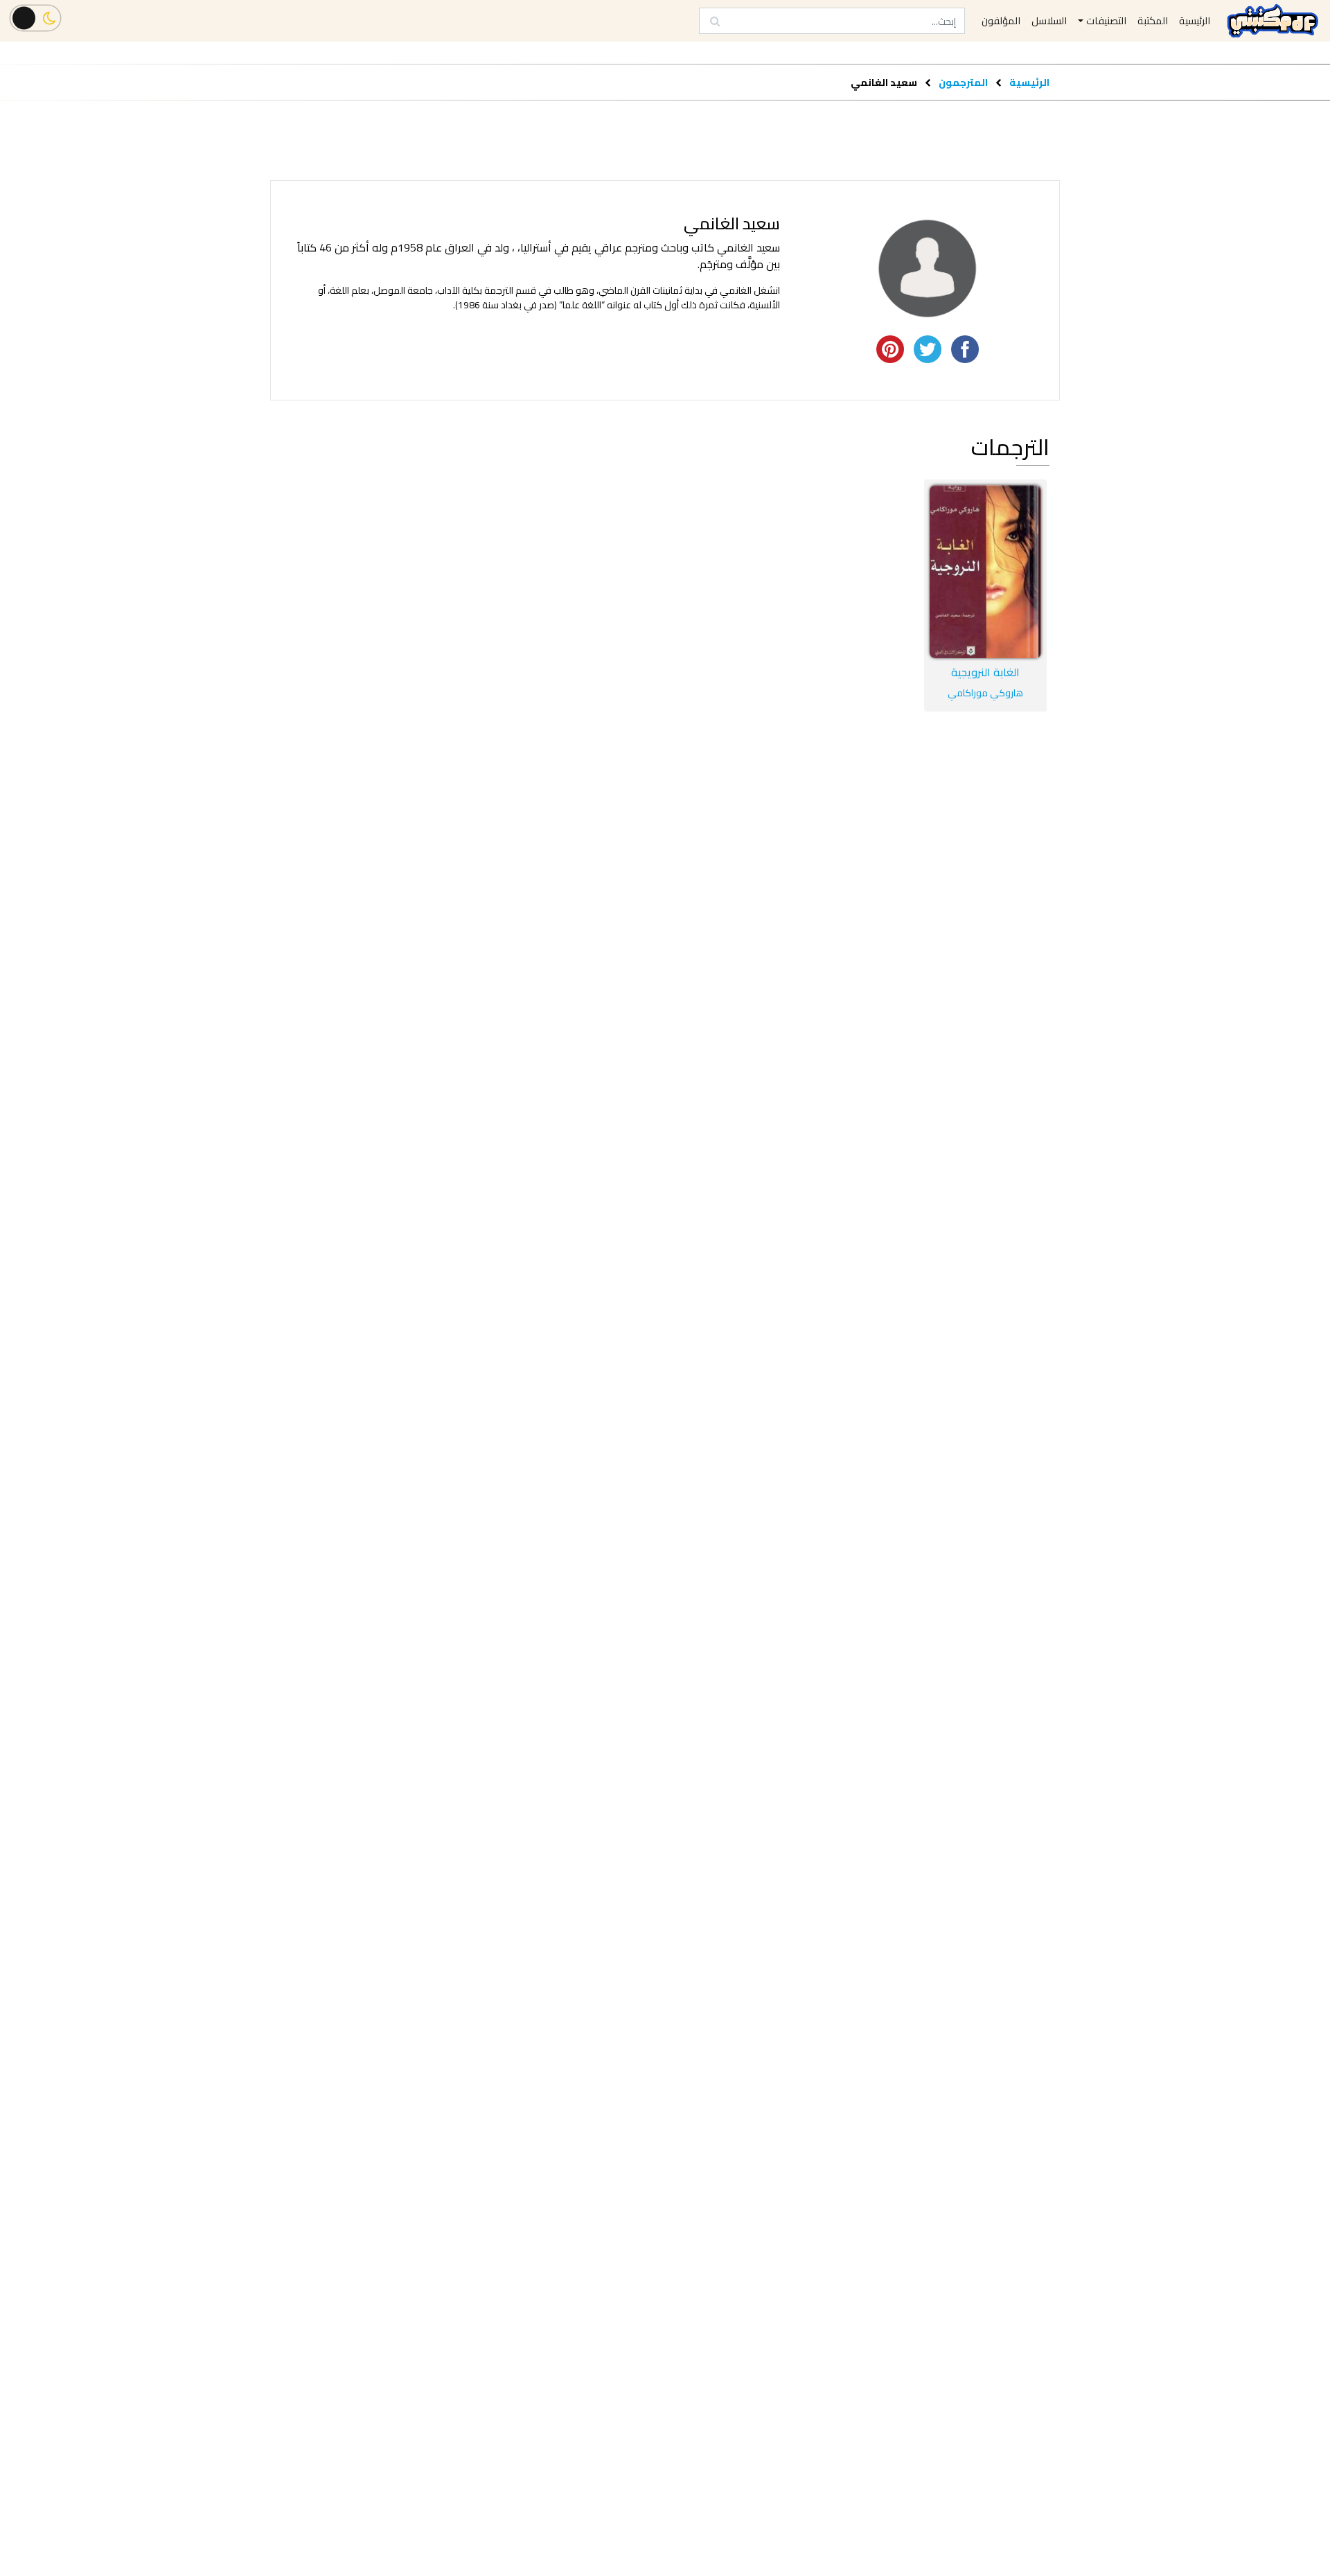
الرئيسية (1029, 82)
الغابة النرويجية (985, 672)
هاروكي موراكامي (985, 693)
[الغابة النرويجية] (985, 572)
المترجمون (962, 82)
